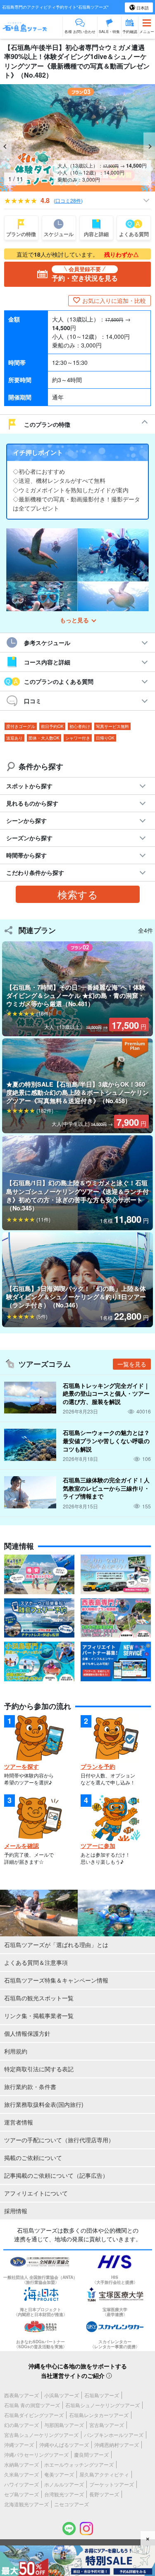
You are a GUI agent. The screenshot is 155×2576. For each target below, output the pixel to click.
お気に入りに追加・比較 (114, 300)
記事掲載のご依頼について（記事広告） (56, 2175)
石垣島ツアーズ (102, 2395)
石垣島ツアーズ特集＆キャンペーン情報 (56, 1980)
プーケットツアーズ (112, 2484)
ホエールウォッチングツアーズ (79, 2464)
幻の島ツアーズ (21, 2425)
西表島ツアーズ (21, 2395)
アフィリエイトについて (36, 2193)
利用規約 (16, 2051)
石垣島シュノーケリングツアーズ (103, 2405)
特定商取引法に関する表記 (39, 2069)
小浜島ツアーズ (62, 2395)
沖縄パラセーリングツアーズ (36, 2454)
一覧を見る (132, 1364)
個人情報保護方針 (27, 2033)
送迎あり (14, 738)
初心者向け (80, 726)
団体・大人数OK (44, 738)
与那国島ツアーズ (64, 2425)
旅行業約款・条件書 (30, 2087)
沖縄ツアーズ (19, 2445)
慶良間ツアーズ (91, 2454)
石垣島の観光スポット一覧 (39, 1998)
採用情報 (16, 2211)
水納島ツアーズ (21, 2464)
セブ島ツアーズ (21, 2494)
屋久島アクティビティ (104, 2474)
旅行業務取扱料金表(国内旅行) (44, 2104)
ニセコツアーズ (72, 2504)
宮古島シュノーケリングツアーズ (41, 2435)
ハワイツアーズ (21, 2484)
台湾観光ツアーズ (64, 2494)
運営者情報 (19, 2122)
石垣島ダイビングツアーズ (34, 2415)
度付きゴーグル (21, 726)
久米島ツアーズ (21, 2474)
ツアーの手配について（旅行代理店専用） (59, 2140)
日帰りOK (105, 738)
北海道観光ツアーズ (26, 2504)
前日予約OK (52, 726)
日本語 (142, 8)
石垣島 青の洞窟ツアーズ (32, 2405)
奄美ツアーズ (59, 2474)
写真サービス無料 (112, 726)
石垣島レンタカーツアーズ (99, 2415)
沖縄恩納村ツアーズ (117, 2445)
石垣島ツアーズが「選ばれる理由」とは (56, 1945)
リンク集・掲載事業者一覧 (39, 2016)
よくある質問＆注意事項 (36, 1962)
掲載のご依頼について (33, 2158)
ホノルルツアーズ (64, 2484)
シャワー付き (78, 738)
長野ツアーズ (104, 2494)
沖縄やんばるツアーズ (64, 2445)
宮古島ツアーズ (107, 2425)
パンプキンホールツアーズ (114, 2435)
